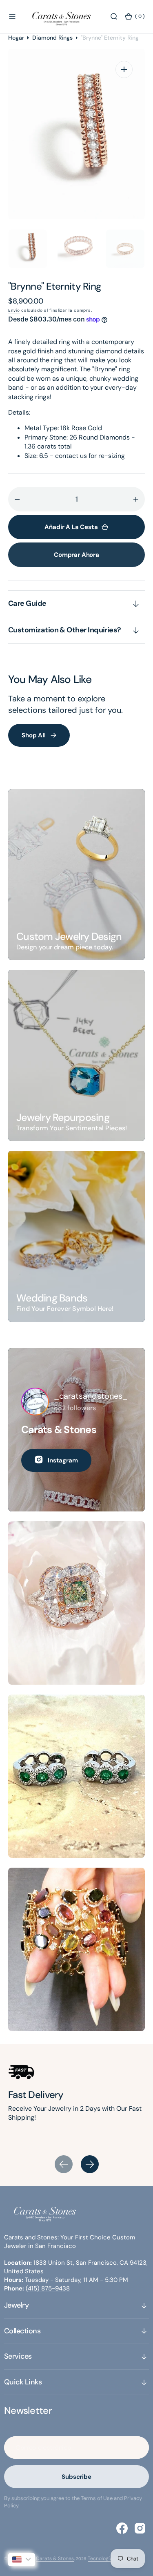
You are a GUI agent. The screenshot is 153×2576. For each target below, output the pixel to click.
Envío (14, 310)
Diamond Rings (52, 38)
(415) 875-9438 (48, 2288)
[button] (12, 16)
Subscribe (76, 2477)
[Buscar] (114, 16)
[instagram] (140, 2528)
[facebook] (122, 2528)
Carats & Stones (55, 2558)
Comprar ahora (76, 555)
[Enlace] (76, 875)
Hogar (16, 38)
